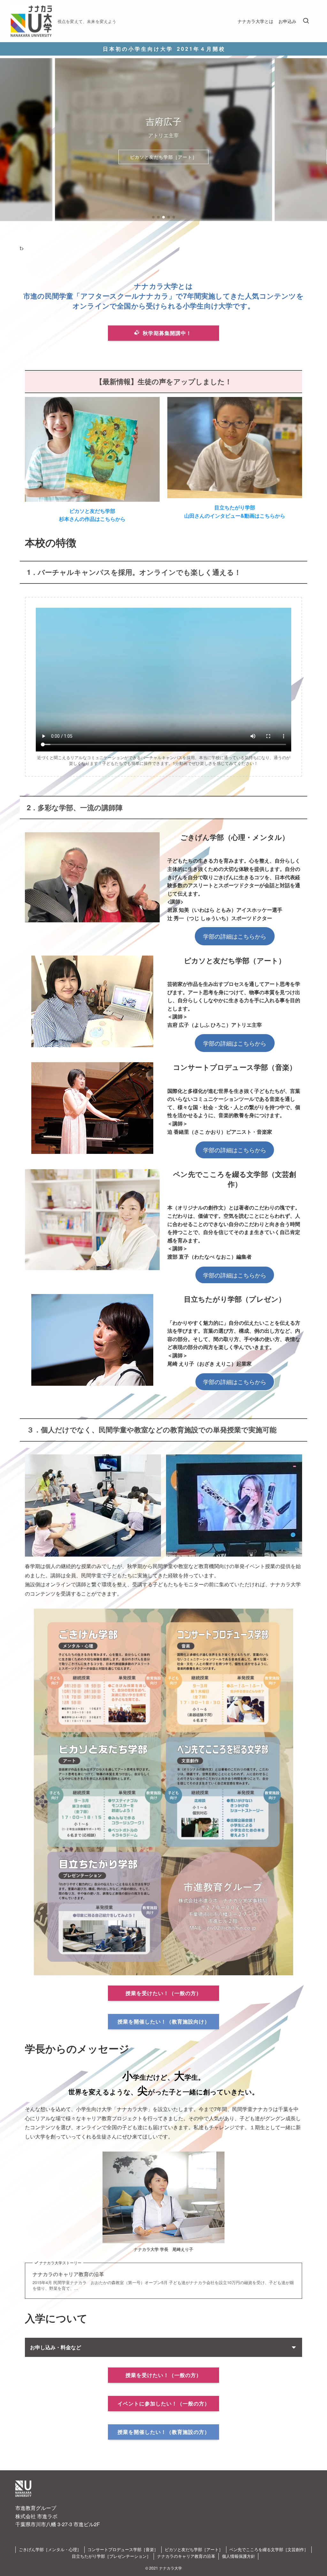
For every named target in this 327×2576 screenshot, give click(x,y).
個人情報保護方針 (239, 2556)
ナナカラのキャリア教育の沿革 (68, 2274)
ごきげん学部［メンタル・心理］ (50, 2549)
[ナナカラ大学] (31, 21)
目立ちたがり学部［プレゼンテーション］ (111, 2556)
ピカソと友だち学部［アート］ (194, 2549)
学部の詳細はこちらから (235, 936)
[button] (153, 217)
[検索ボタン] (306, 21)
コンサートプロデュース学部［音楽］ (123, 2549)
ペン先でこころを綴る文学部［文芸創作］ (164, 157)
